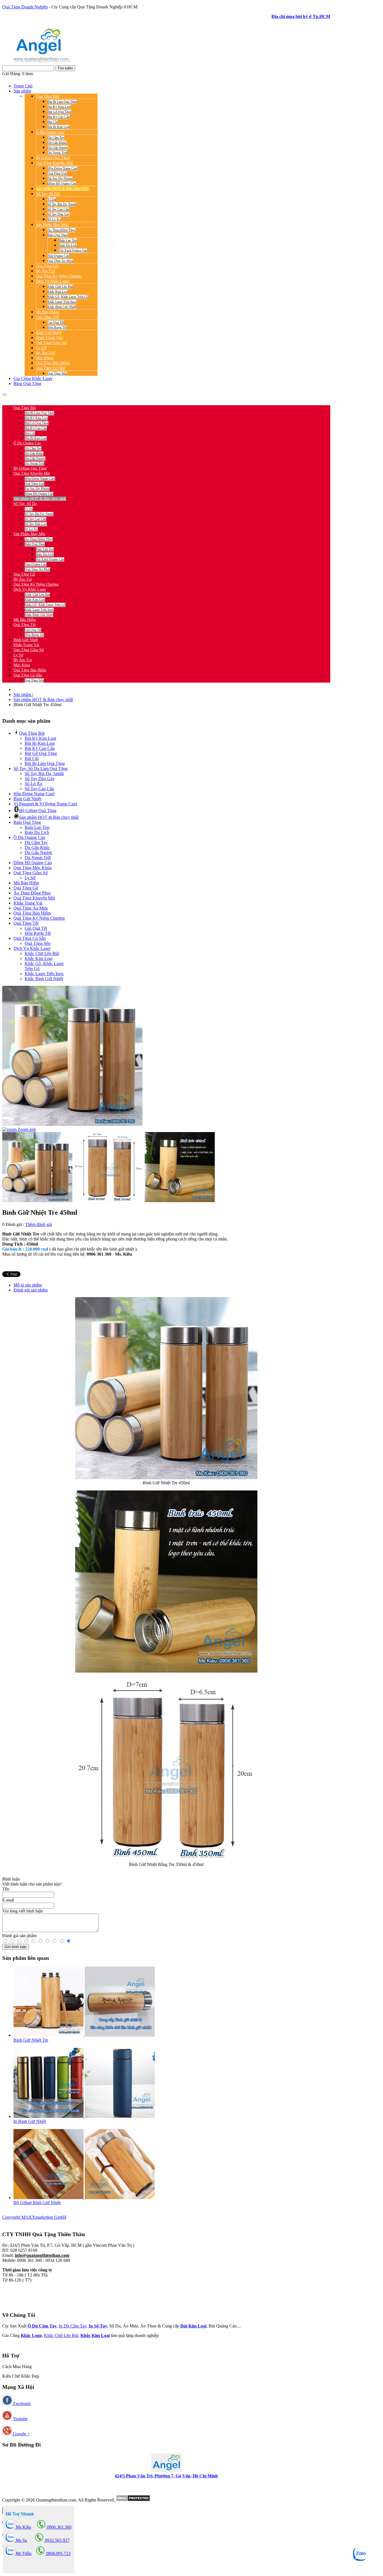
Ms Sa (21, 2540)
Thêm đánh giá (39, 1224)
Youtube (20, 2419)
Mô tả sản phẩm (28, 1285)
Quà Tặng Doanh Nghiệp (25, 7)
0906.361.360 (39, 398)
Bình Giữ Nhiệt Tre (31, 2040)
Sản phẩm (23, 695)
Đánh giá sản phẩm (31, 1290)
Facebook (21, 2404)
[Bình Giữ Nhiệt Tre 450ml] (37, 1167)
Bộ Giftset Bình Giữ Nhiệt (37, 2203)
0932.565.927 (69, 398)
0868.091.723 (58, 2553)
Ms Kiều (23, 2527)
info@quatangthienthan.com (42, 2255)
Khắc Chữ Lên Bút (61, 2335)
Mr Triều (23, 2553)
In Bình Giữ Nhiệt (30, 2121)
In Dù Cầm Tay (73, 2326)
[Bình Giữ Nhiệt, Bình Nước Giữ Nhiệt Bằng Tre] (166, 1478)
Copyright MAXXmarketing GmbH (34, 2217)
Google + (21, 2434)
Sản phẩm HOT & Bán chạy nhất (43, 700)
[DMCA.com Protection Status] (132, 2500)
